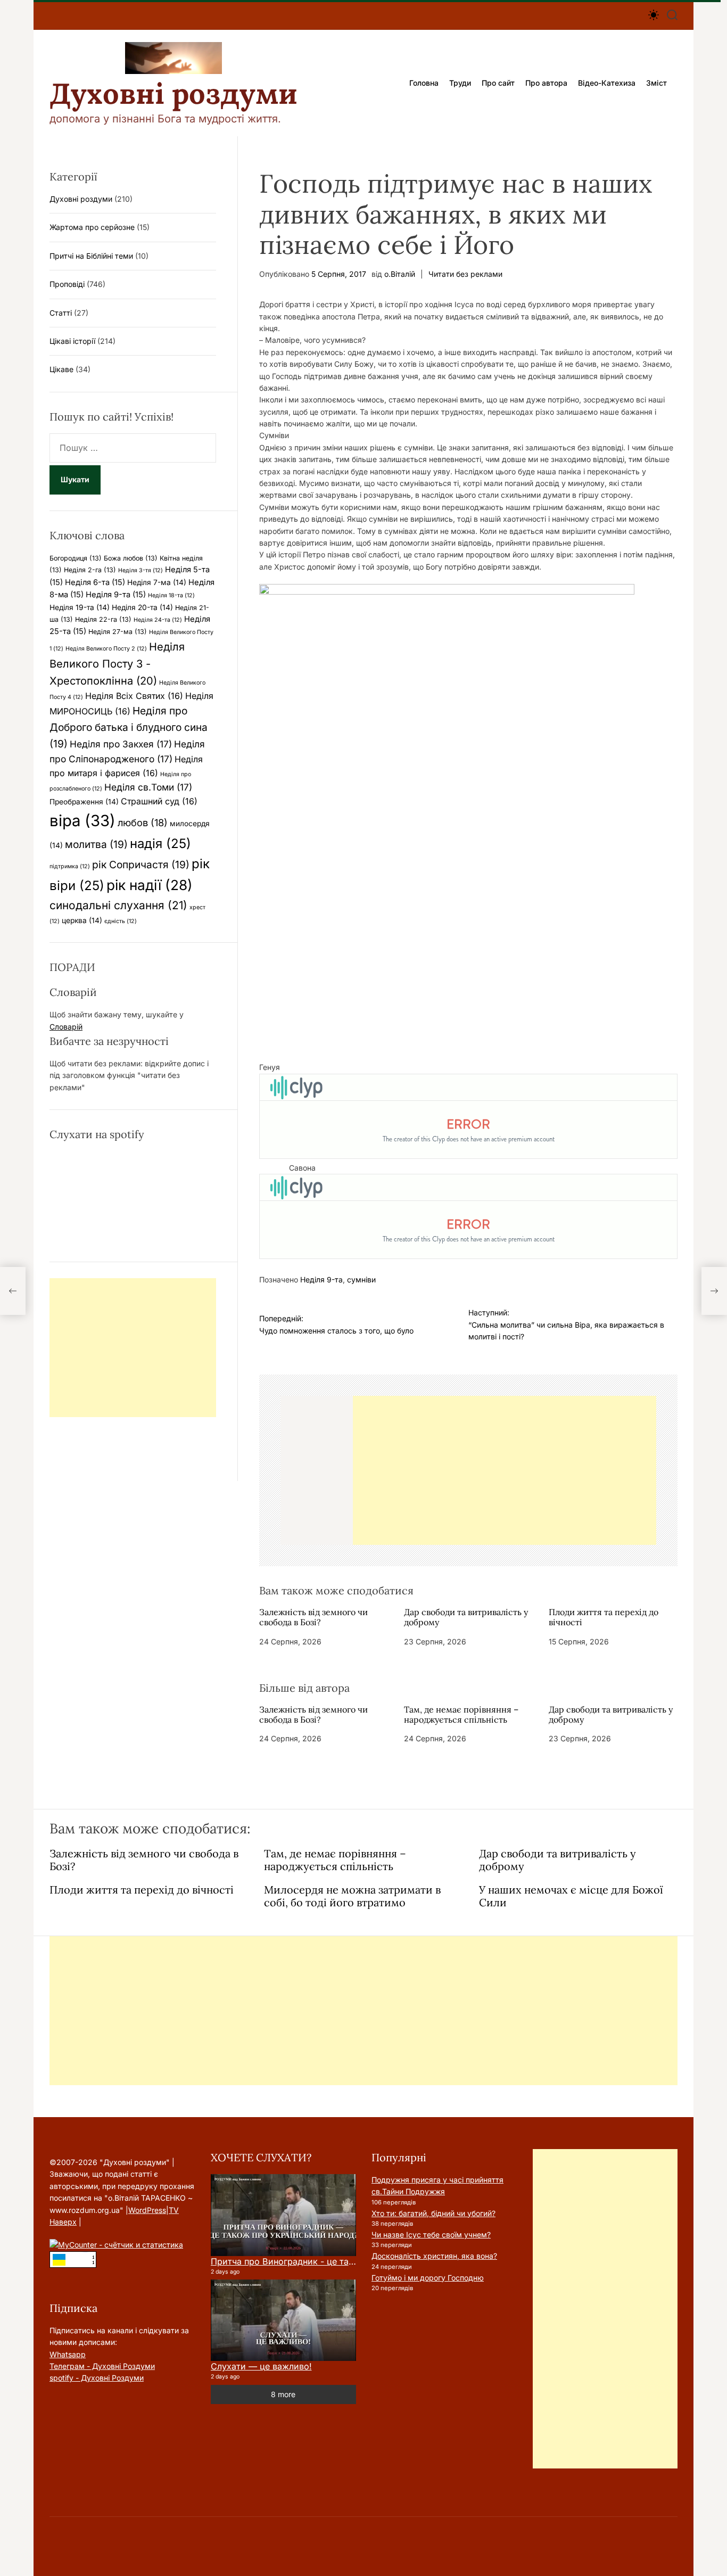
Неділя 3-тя (141, 570)
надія (160, 843)
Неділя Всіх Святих (134, 696)
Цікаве (61, 369)
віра (82, 821)
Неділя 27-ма (118, 632)
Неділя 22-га (103, 619)
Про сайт (498, 83)
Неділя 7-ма (157, 582)
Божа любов (131, 558)
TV (174, 2210)
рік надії (150, 885)
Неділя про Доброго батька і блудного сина (129, 727)
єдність (121, 921)
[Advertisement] (505, 1470)
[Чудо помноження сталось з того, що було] (13, 1291)
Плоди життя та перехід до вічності (604, 1617)
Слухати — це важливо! (261, 2366)
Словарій (66, 1027)
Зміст (656, 83)
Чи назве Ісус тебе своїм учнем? (431, 2235)
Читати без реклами (465, 274)
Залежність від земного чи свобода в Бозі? (313, 1617)
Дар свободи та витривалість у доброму (466, 1617)
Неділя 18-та (171, 595)
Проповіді (67, 284)
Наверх (63, 2222)
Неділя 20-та (142, 607)
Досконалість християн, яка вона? (434, 2256)
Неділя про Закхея (121, 744)
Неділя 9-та (321, 1279)
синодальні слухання (118, 905)
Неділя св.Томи (148, 787)
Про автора (546, 83)
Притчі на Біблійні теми (91, 256)
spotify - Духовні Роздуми (97, 2378)
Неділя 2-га (90, 570)
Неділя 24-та (158, 620)
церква (82, 920)
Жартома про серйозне (92, 227)
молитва (96, 844)
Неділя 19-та (80, 607)
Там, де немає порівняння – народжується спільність (461, 1714)
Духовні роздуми (174, 94)
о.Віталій (400, 274)
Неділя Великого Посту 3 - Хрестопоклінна (117, 664)
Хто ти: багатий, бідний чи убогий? (433, 2213)
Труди (460, 83)
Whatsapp (68, 2354)
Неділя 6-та (95, 582)
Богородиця (76, 558)
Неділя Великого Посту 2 (106, 649)
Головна (424, 83)
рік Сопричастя (141, 865)
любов (143, 822)
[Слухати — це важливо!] (283, 2320)
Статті (61, 313)
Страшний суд (159, 801)
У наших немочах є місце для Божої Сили (571, 1896)
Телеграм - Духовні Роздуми (102, 2366)
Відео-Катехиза (607, 83)
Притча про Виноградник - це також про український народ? (341, 2261)
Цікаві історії (72, 341)
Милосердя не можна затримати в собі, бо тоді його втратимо (352, 1896)
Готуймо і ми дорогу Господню (428, 2278)
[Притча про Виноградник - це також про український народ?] (283, 2215)
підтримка (70, 866)
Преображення (84, 802)
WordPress (147, 2210)
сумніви (361, 1279)
